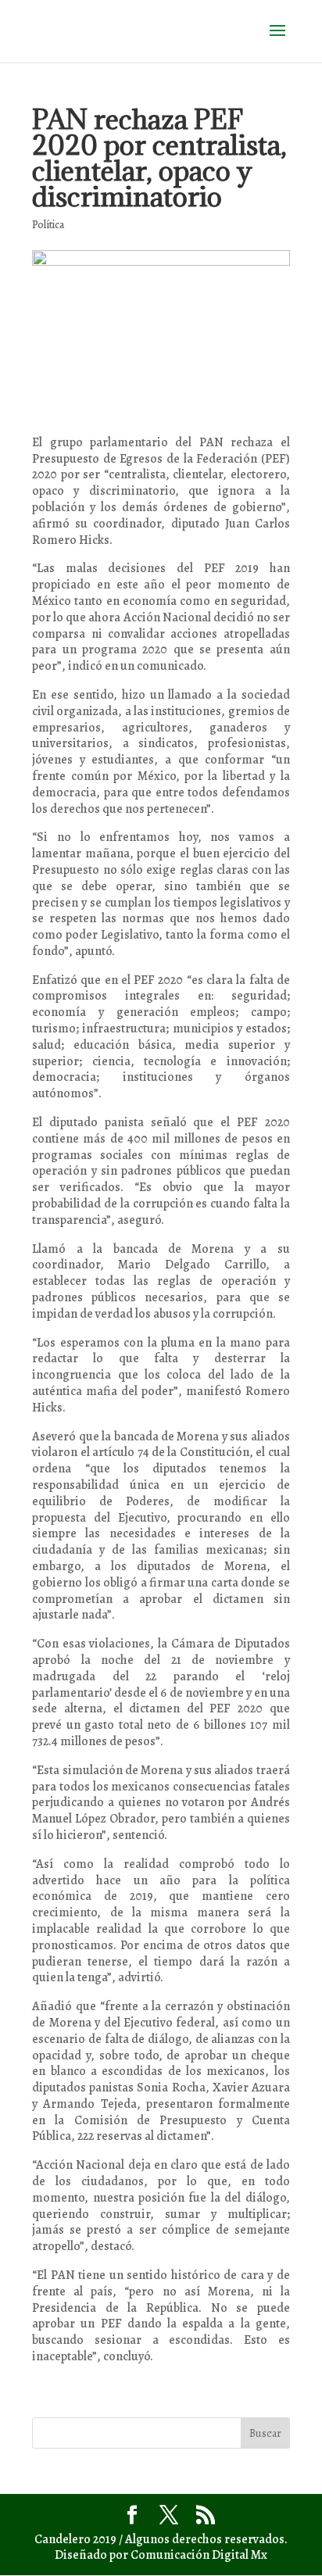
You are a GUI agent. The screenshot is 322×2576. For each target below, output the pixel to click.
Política (48, 225)
